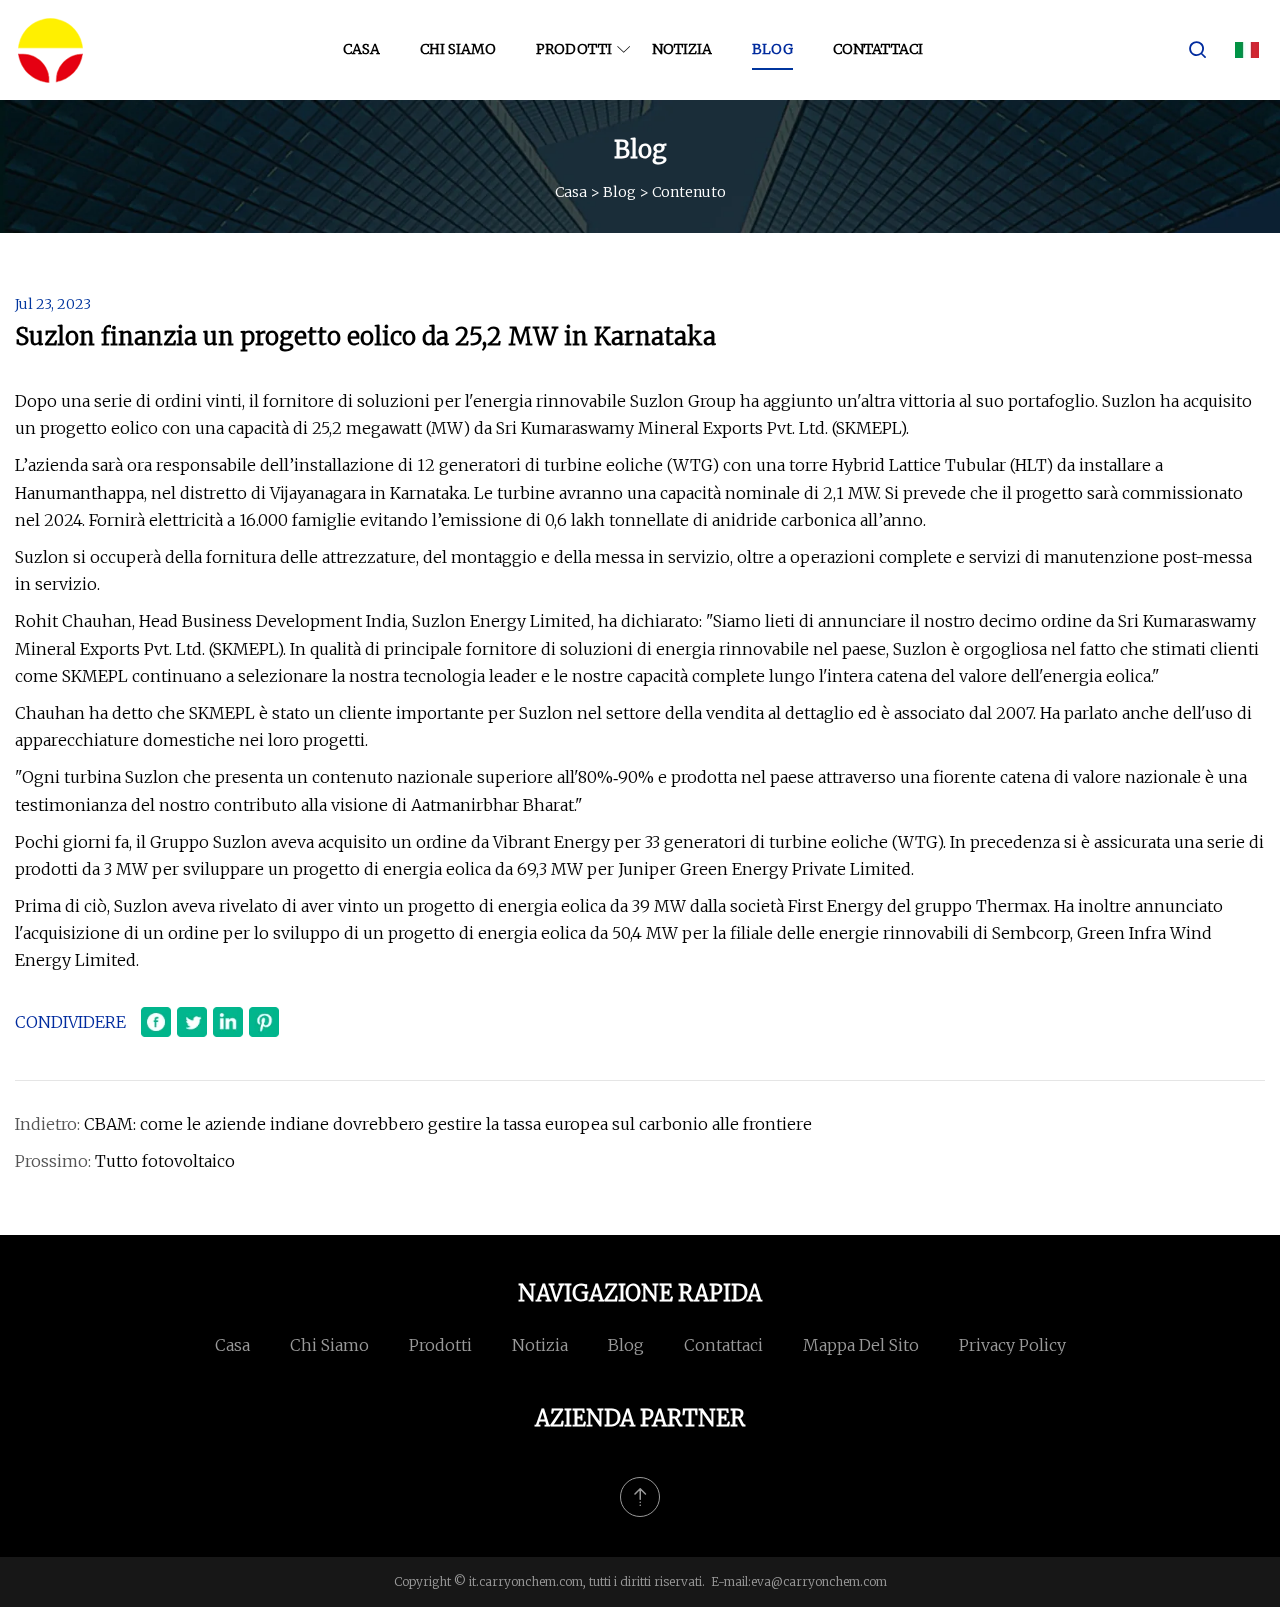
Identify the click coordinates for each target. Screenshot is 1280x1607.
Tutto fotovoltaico (165, 1161)
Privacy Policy (1012, 1345)
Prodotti (574, 49)
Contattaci (878, 49)
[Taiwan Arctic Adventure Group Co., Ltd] (50, 50)
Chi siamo (458, 49)
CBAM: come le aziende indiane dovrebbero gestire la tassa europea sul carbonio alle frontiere (448, 1124)
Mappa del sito (861, 1345)
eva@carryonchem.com (819, 1581)
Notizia (682, 49)
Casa (361, 49)
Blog (772, 49)
